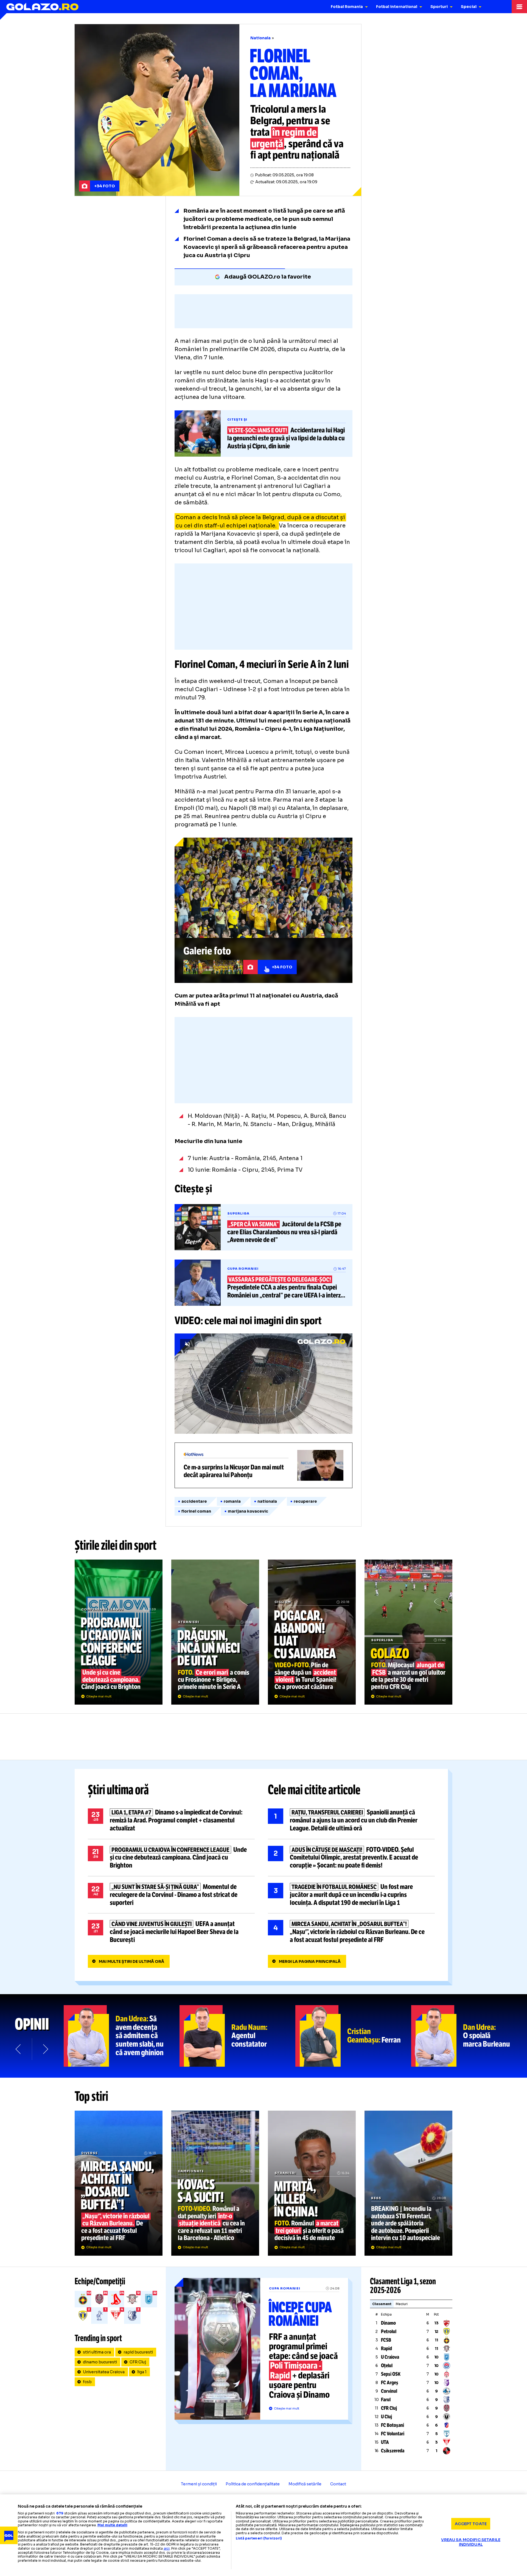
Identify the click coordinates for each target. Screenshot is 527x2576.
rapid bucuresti (138, 2352)
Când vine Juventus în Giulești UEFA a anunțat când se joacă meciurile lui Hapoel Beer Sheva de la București (171, 1932)
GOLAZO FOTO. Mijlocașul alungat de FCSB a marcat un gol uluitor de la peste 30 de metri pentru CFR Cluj (408, 1632)
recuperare (305, 1501)
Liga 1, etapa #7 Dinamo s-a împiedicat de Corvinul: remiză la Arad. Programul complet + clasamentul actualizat (171, 1820)
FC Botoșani (393, 2425)
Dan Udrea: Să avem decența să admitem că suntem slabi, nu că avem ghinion (122, 2036)
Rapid (386, 2349)
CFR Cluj (138, 2362)
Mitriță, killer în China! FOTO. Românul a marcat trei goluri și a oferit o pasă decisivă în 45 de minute (312, 2183)
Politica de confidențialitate (253, 2484)
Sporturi (439, 7)
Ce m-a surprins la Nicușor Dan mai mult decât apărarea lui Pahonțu (263, 1465)
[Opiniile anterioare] (19, 2049)
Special (469, 7)
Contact (338, 2484)
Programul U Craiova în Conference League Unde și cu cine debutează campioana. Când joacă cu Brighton (119, 1632)
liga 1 (142, 2372)
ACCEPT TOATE (471, 2524)
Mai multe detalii (112, 2525)
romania (232, 1501)
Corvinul (389, 2391)
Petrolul (389, 2332)
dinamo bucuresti (100, 2362)
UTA (385, 2442)
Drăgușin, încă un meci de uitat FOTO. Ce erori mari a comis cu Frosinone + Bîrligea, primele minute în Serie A (215, 1632)
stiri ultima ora (97, 2352)
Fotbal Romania (347, 7)
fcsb (87, 2382)
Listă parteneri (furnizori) (259, 2538)
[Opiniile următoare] (45, 2049)
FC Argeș (390, 2383)
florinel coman (196, 1511)
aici (167, 2548)
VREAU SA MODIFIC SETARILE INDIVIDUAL (471, 2542)
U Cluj (386, 2417)
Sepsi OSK (391, 2374)
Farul (386, 2400)
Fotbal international (397, 7)
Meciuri (402, 2304)
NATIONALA (267, 1501)
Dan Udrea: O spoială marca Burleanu (469, 2036)
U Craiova (390, 2357)
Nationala (260, 38)
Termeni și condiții (199, 2484)
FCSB (386, 2340)
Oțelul (387, 2366)
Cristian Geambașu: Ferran (353, 2036)
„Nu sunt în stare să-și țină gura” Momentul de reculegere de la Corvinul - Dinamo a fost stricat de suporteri (171, 1895)
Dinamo (388, 2323)
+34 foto (105, 186)
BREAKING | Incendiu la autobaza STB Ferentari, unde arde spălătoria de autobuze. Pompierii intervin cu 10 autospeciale (408, 2183)
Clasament (382, 2304)
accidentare (194, 1501)
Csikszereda (393, 2451)
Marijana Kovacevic (248, 1511)
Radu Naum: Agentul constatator (237, 2036)
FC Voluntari (393, 2434)
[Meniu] (519, 7)
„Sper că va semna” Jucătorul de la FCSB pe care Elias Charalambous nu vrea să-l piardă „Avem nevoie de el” (263, 1227)
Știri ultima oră (118, 1790)
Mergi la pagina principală (310, 1961)
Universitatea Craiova (104, 2372)
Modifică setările (305, 2484)
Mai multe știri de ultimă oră (131, 1961)
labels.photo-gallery (263, 910)
